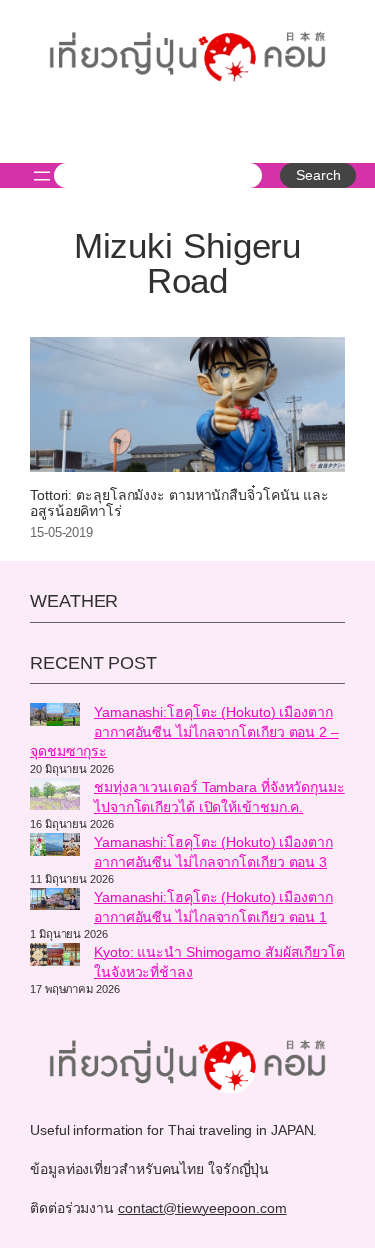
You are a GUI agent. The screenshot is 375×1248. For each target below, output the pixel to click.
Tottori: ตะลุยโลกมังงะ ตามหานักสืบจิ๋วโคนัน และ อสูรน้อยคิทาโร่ (179, 503)
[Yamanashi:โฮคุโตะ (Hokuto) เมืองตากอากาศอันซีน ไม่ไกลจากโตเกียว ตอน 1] (55, 902)
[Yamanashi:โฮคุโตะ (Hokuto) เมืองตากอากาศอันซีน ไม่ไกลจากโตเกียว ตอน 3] (55, 847)
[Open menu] (42, 176)
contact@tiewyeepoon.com (202, 1208)
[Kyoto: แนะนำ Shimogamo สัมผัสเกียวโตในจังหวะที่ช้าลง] (55, 957)
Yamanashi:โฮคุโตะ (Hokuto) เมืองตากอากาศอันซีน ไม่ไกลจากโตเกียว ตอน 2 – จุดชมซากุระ (184, 731)
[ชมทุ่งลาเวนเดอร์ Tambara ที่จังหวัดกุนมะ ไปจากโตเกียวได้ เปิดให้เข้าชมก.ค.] (55, 797)
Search (318, 175)
